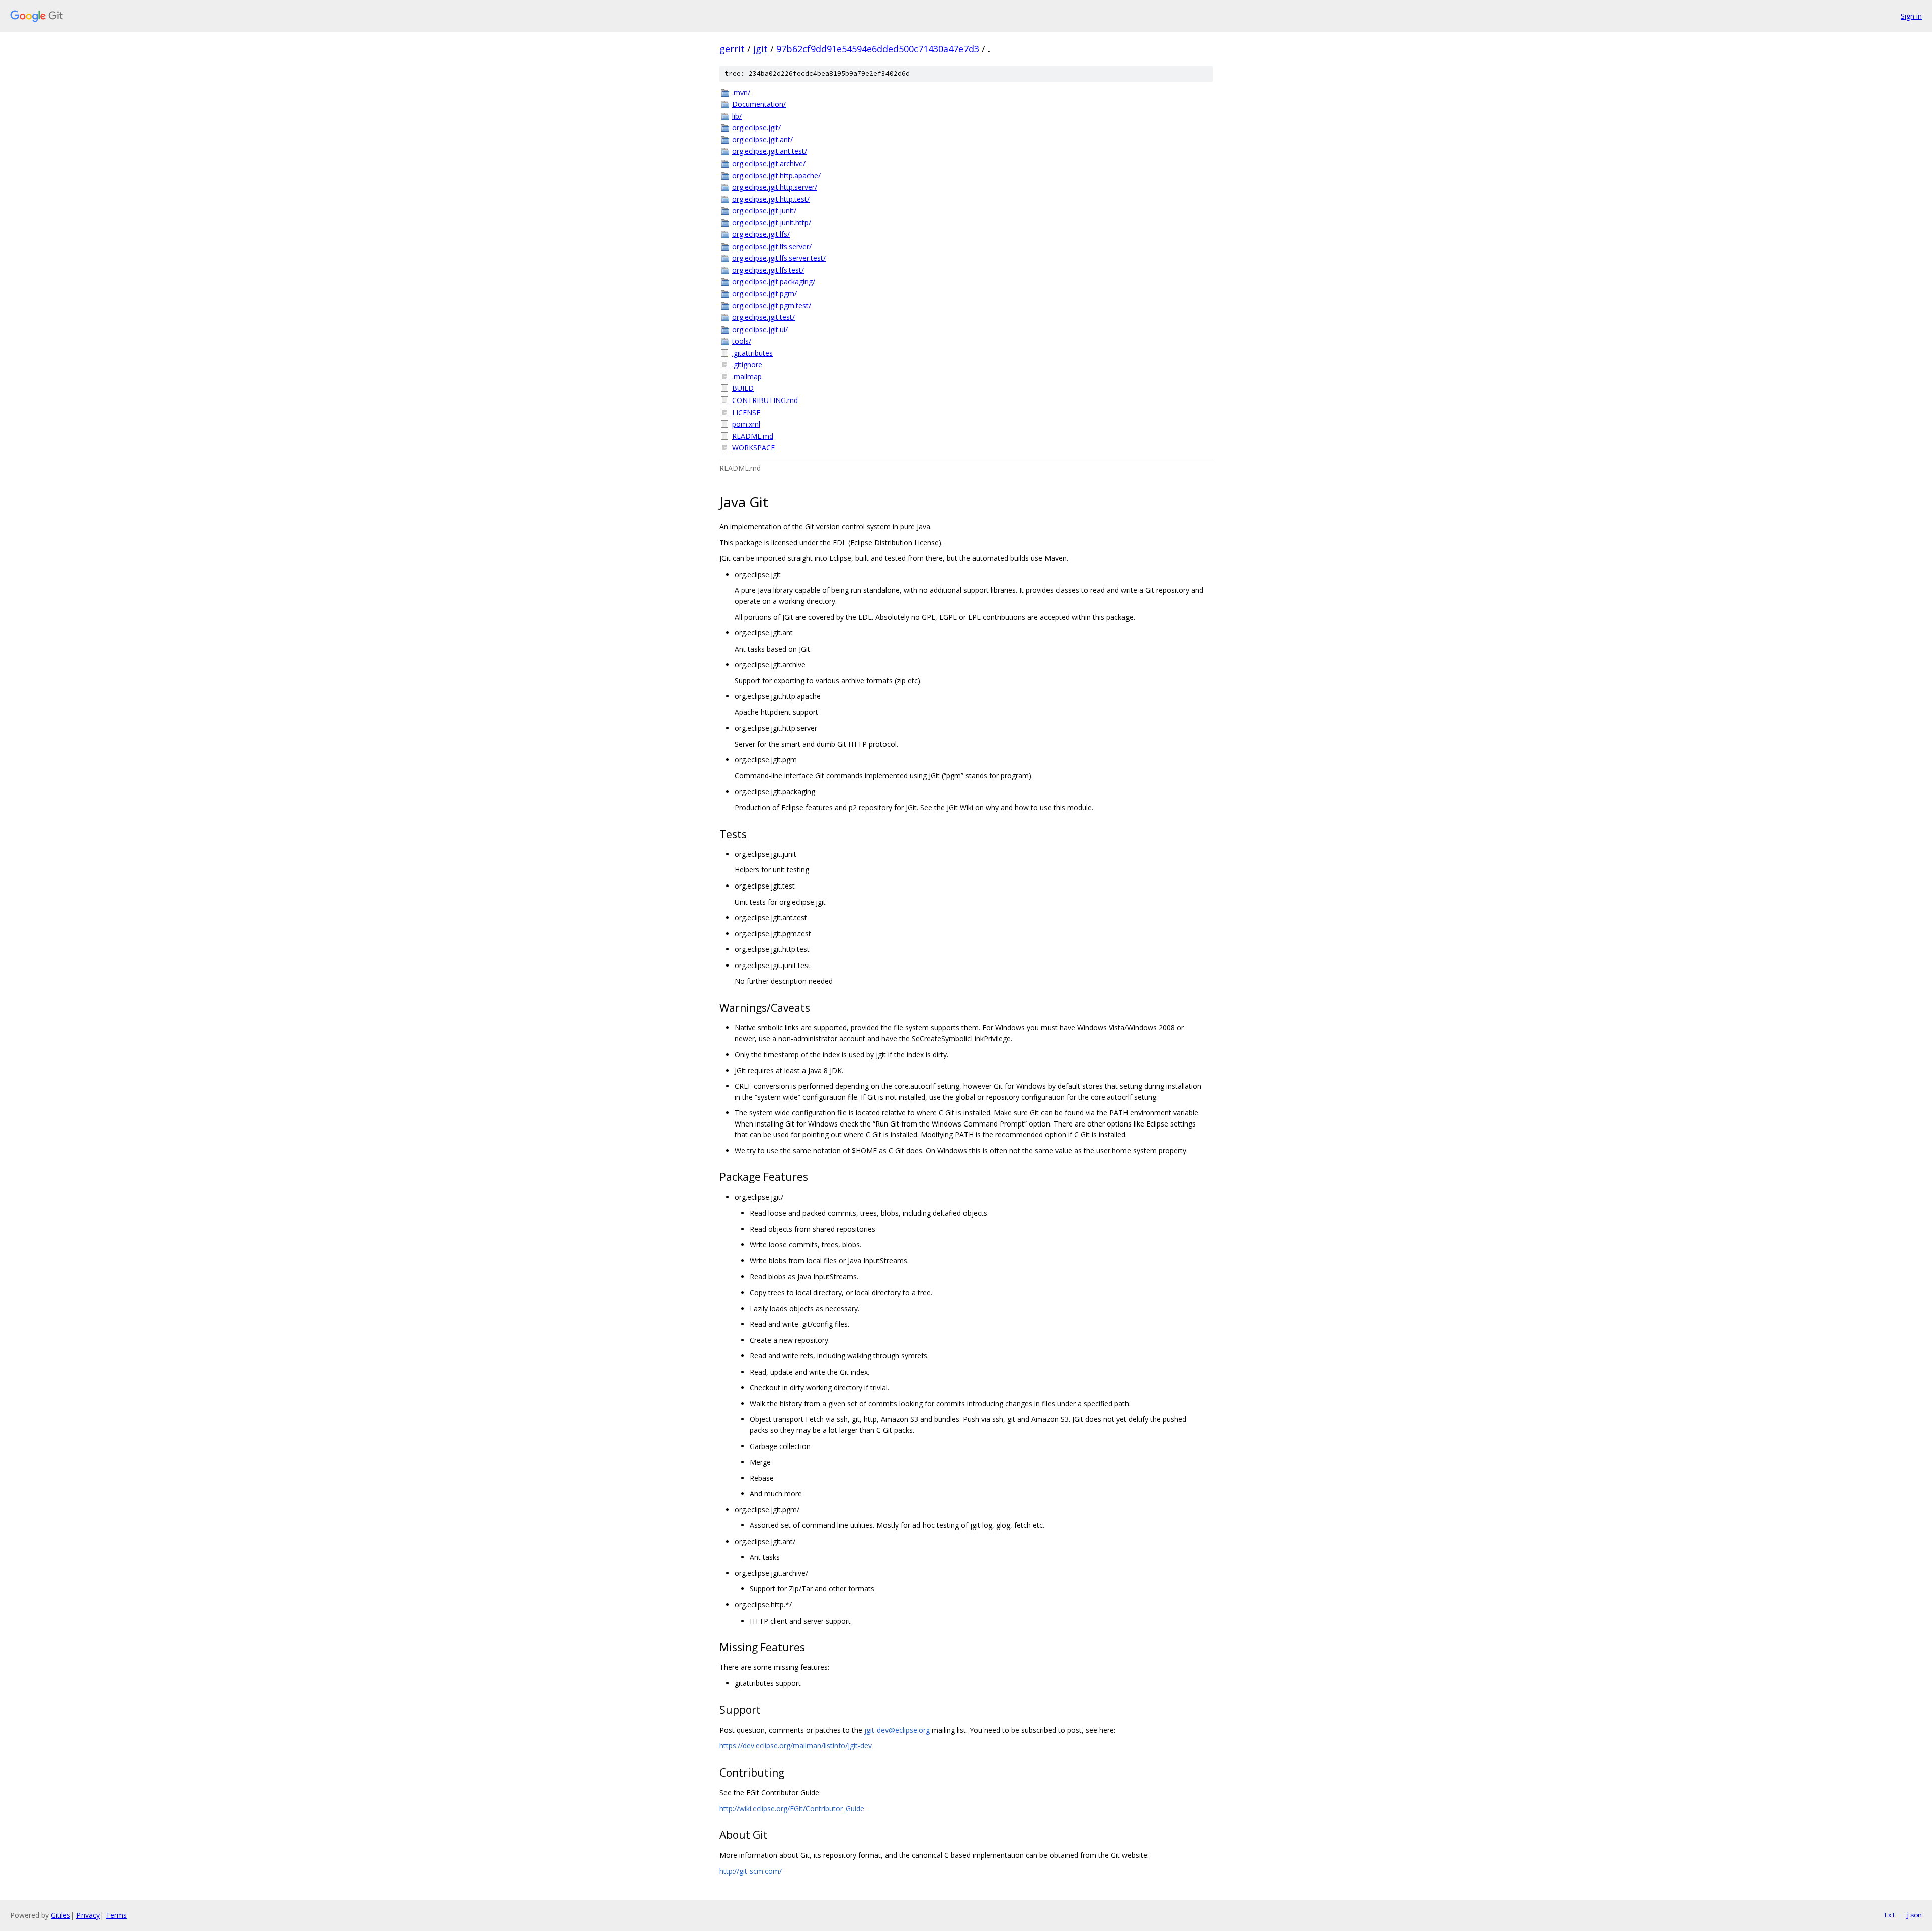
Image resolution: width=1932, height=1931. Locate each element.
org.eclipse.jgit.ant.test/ (770, 151)
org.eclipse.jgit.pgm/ (764, 294)
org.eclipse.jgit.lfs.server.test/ (779, 258)
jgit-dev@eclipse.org (897, 1730)
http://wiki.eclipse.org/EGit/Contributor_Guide (792, 1808)
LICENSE (746, 412)
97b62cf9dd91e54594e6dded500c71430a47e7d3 (878, 49)
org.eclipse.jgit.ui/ (760, 329)
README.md (753, 436)
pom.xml (746, 424)
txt (1890, 1915)
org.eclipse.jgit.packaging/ (774, 281)
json (1914, 1915)
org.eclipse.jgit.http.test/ (771, 199)
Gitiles (61, 1915)
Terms (116, 1915)
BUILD (743, 388)
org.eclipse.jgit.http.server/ (775, 187)
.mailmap (747, 377)
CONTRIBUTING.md (765, 400)
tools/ (742, 341)
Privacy (88, 1915)
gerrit (732, 49)
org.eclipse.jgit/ (756, 128)
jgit (760, 49)
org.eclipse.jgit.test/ (763, 317)
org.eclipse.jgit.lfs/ (761, 234)
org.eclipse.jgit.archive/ (769, 163)
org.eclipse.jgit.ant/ (762, 140)
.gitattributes (752, 353)
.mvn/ (741, 92)
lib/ (737, 116)
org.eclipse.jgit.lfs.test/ (768, 270)
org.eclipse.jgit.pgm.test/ (772, 306)
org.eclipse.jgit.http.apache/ (776, 175)
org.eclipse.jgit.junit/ (764, 211)
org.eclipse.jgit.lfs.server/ (772, 246)
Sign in (1911, 16)
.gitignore (747, 365)
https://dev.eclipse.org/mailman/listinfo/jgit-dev (796, 1746)
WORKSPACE (753, 448)
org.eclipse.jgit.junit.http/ (772, 223)
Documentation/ (759, 104)
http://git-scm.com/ (751, 1871)
